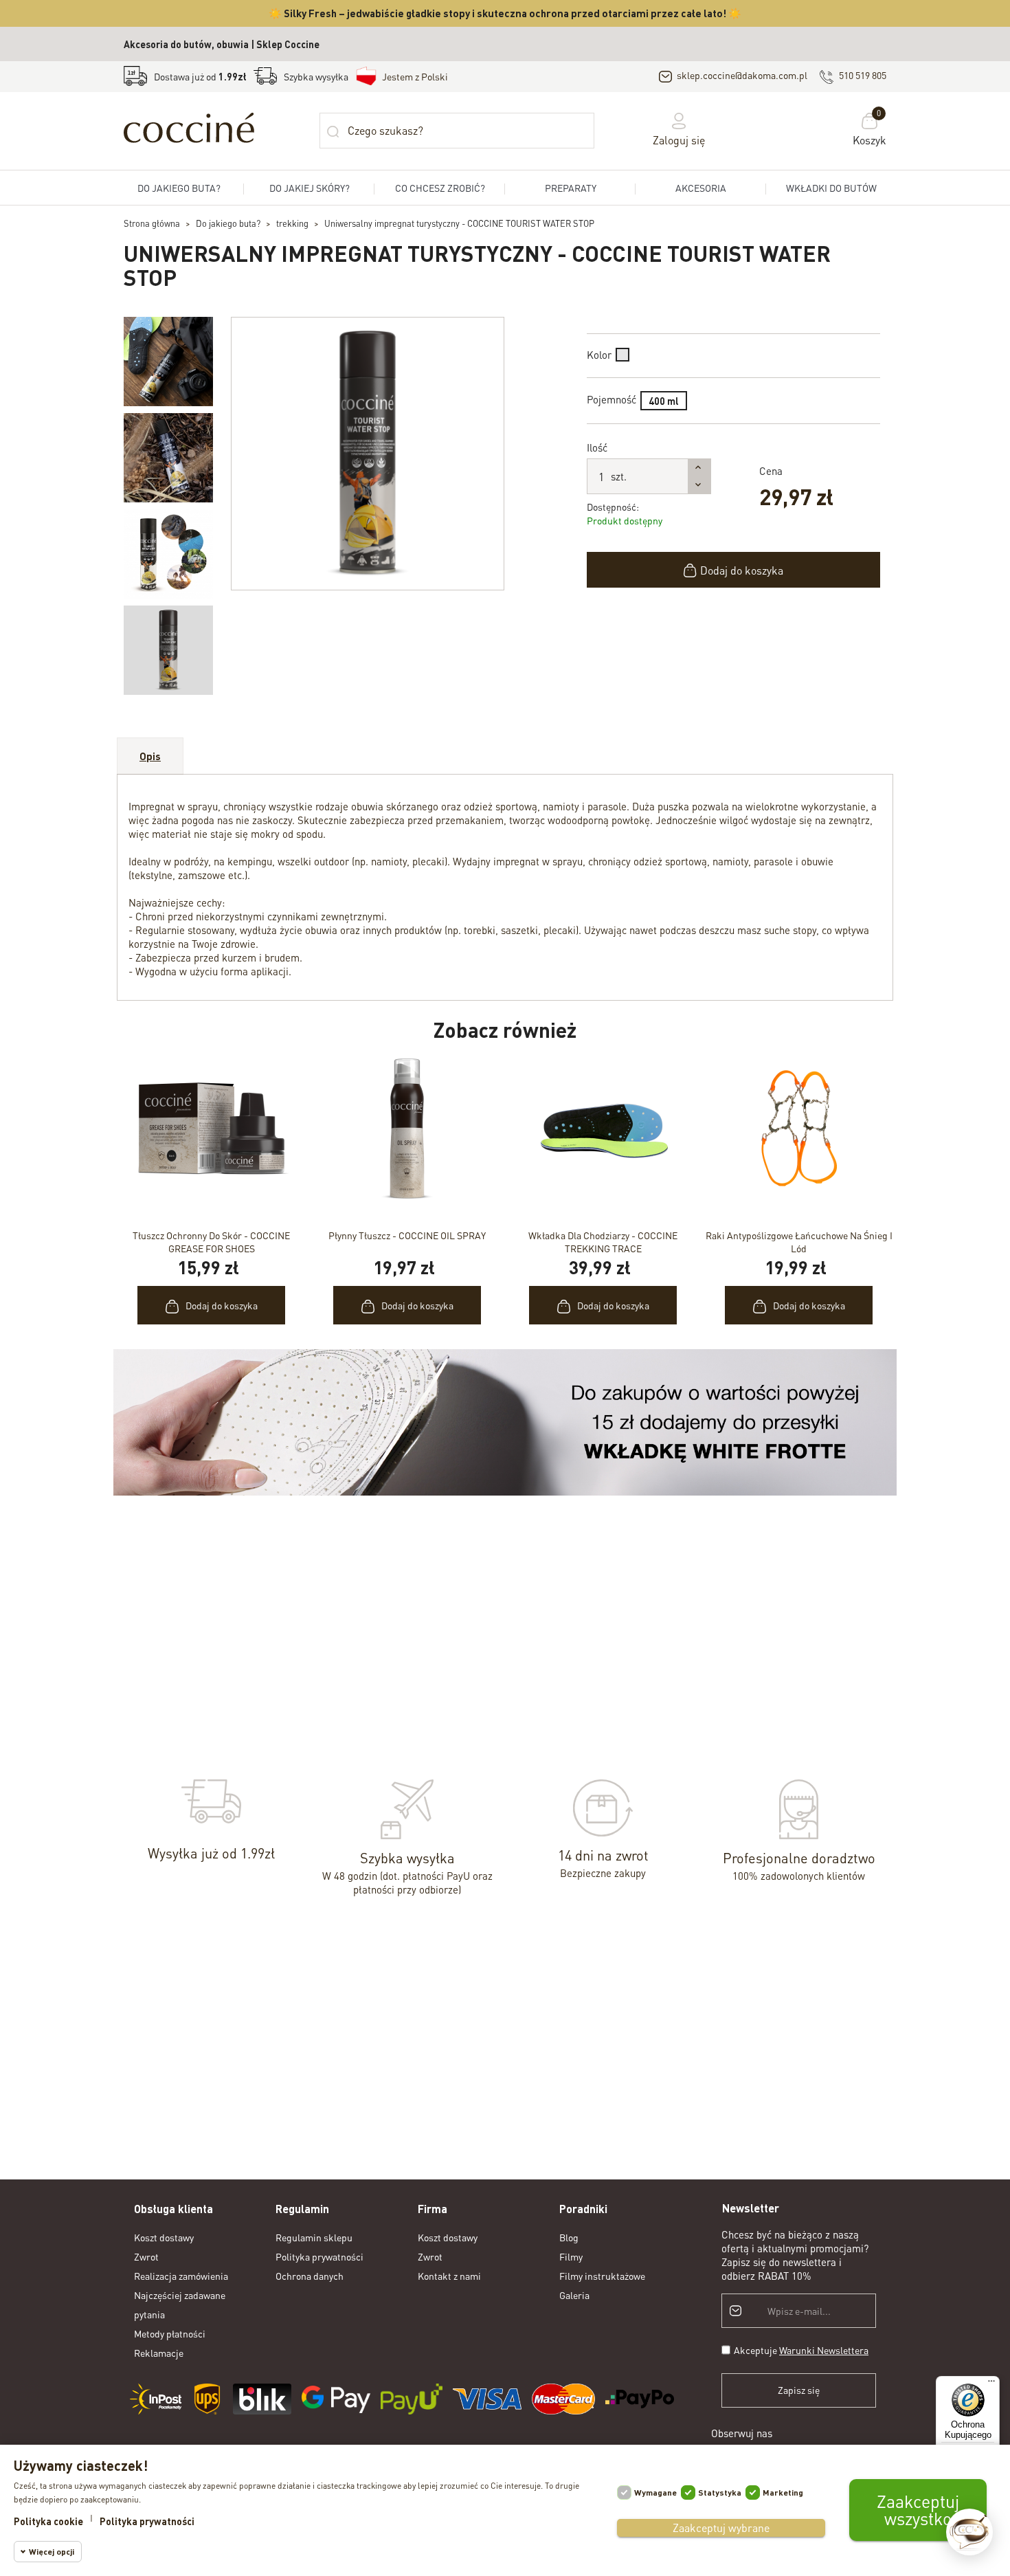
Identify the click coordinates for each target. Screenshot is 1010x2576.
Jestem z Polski (415, 76)
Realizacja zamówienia (181, 2276)
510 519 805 (863, 75)
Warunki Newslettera (824, 2350)
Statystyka (720, 2492)
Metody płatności (170, 2333)
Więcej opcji (52, 2552)
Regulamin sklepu (314, 2237)
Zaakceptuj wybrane (721, 2528)
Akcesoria (701, 188)
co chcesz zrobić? (440, 188)
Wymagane (655, 2492)
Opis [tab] (150, 756)
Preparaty (571, 188)
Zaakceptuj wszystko (918, 2510)
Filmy (571, 2256)
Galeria (574, 2295)
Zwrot (146, 2256)
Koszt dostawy (164, 2237)
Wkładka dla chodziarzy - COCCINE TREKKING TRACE (603, 1242)
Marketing (783, 2492)
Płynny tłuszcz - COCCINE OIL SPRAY (407, 1235)
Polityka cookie (48, 2521)
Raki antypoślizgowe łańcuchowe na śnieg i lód (799, 1242)
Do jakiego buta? (179, 188)
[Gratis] (505, 1421)
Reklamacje (159, 2353)
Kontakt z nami (449, 2276)
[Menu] (991, 2384)
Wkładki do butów (831, 188)
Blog (569, 2237)
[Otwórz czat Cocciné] (969, 2532)
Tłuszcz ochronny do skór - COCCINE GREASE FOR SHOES (211, 1242)
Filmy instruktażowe (602, 2276)
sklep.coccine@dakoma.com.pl (742, 75)
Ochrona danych (310, 2276)
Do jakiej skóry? (310, 188)
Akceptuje (801, 2350)
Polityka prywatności (319, 2256)
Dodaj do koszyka (742, 570)
